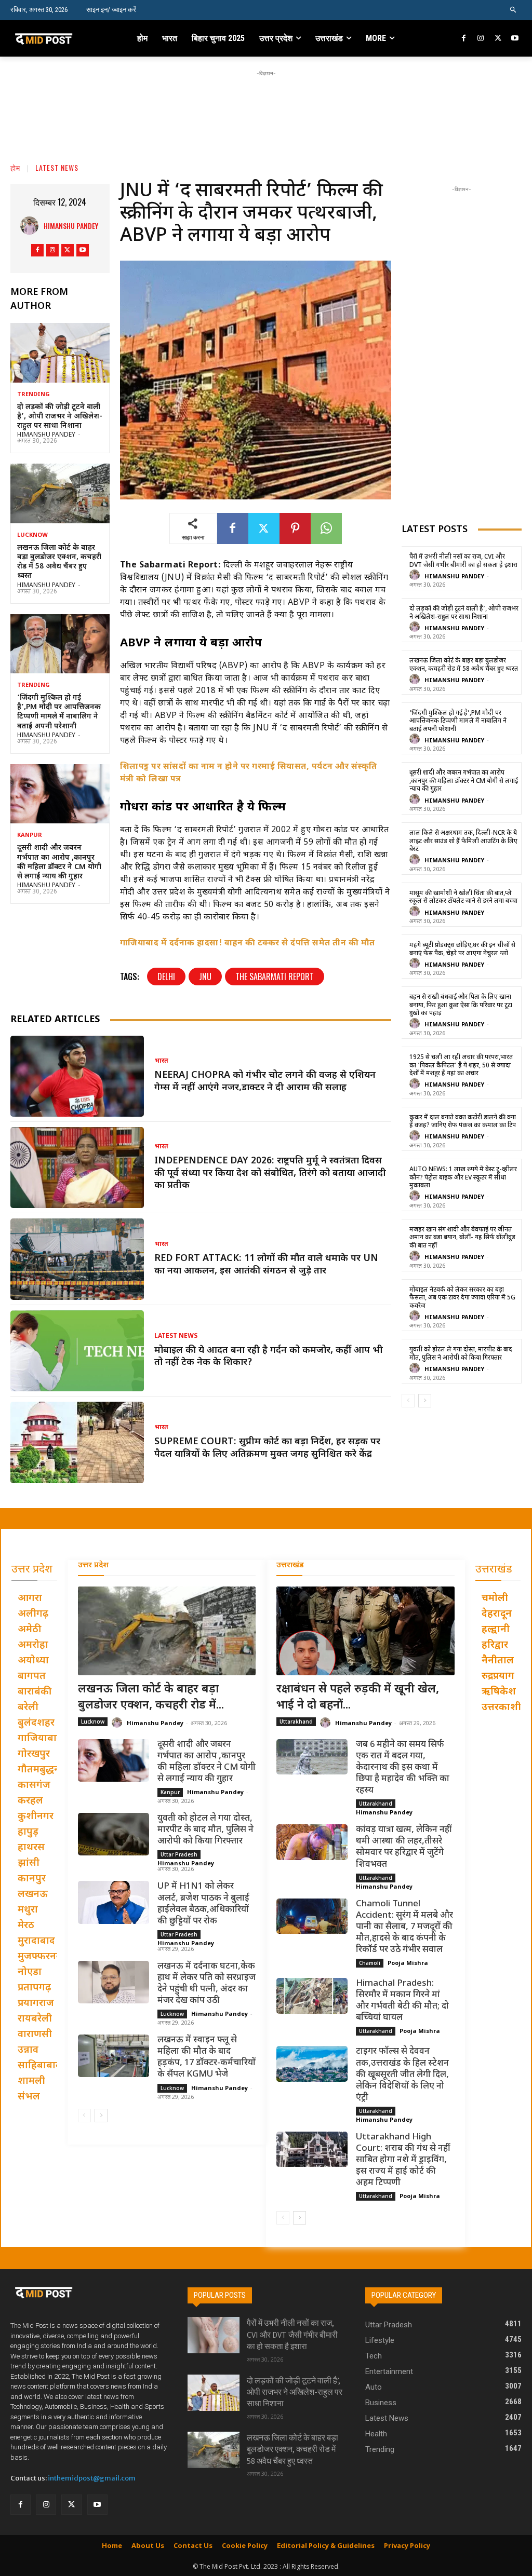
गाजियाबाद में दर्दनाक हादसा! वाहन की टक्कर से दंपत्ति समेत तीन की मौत (248, 944)
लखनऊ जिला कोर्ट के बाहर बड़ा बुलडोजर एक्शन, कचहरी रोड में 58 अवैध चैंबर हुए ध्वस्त (59, 562)
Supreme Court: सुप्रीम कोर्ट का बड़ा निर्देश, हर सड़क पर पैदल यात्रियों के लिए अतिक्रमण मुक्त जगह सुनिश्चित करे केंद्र (267, 1448)
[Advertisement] (266, 102)
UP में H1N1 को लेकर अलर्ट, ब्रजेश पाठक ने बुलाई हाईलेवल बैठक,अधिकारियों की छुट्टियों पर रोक (203, 1904)
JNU (205, 977)
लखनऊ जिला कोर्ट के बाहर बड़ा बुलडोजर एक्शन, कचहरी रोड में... (151, 1698)
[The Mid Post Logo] (56, 38)
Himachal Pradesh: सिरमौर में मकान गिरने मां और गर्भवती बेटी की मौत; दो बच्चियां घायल (402, 2001)
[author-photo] (416, 575)
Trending (33, 395)
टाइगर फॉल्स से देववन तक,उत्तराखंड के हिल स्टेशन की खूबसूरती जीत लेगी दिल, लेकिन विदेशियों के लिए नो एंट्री (402, 2075)
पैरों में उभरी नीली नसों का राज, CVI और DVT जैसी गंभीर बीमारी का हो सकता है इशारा (463, 561)
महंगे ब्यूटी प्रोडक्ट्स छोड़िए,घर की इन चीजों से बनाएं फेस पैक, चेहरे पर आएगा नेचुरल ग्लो (462, 950)
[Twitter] (498, 39)
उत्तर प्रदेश (93, 1565)
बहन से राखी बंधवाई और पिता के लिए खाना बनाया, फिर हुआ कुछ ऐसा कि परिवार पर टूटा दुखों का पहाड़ (461, 1005)
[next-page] (425, 1401)
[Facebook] (464, 39)
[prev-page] (408, 1401)
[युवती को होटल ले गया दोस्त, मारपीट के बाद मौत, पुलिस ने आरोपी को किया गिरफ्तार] (114, 1834)
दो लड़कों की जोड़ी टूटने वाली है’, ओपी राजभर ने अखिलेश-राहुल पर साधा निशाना (60, 417)
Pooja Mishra (408, 1963)
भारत (161, 1061)
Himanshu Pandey (71, 226)
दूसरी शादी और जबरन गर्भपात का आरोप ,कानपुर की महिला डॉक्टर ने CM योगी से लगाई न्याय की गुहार (59, 862)
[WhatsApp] (326, 528)
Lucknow (32, 535)
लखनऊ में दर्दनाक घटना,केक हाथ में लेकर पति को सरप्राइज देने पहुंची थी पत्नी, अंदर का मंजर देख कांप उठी (207, 1984)
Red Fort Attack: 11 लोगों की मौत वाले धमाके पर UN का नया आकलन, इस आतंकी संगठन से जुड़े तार (266, 1265)
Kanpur (30, 836)
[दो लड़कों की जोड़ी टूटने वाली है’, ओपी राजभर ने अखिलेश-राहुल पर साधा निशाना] (60, 352)
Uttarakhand (296, 1721)
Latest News (57, 167)
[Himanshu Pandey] (32, 226)
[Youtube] (515, 39)
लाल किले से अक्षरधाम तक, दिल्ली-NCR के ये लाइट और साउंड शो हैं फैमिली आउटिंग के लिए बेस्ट (463, 841)
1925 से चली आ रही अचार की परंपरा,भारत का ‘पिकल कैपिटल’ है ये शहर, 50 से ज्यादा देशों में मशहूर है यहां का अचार (461, 1066)
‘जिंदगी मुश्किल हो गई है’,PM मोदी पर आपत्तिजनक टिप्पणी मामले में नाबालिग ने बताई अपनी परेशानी (59, 712)
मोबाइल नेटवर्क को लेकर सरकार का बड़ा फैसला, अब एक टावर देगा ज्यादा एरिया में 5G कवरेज (462, 1298)
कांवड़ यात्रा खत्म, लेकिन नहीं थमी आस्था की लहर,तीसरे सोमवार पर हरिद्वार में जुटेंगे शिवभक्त (404, 1847)
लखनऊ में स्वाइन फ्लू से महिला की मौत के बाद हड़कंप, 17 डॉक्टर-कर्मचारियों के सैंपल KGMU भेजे (207, 2057)
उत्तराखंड (290, 1565)
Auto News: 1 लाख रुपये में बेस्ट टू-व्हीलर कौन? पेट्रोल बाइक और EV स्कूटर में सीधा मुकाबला (463, 1178)
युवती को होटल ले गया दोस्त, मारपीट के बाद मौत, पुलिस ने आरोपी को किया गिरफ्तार (461, 1354)
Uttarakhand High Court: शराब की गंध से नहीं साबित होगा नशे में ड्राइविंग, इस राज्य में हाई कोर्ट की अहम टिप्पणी (403, 2160)
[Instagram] (481, 39)
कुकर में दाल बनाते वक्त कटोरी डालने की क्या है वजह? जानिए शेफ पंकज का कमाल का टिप (463, 1122)
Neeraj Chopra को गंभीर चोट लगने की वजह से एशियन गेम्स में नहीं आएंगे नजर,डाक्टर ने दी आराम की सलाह (265, 1081)
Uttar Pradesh (179, 1854)
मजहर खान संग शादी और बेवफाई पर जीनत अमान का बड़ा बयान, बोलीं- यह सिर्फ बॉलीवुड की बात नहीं (462, 1238)
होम (15, 167)
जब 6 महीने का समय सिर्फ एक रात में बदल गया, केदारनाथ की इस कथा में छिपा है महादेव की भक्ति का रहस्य (403, 1768)
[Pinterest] (295, 528)
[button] (514, 10)
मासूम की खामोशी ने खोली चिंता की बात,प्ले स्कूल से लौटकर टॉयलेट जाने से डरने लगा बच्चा (463, 898)
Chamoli (370, 1963)
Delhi (166, 977)
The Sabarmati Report (275, 977)
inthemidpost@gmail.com (92, 2478)
